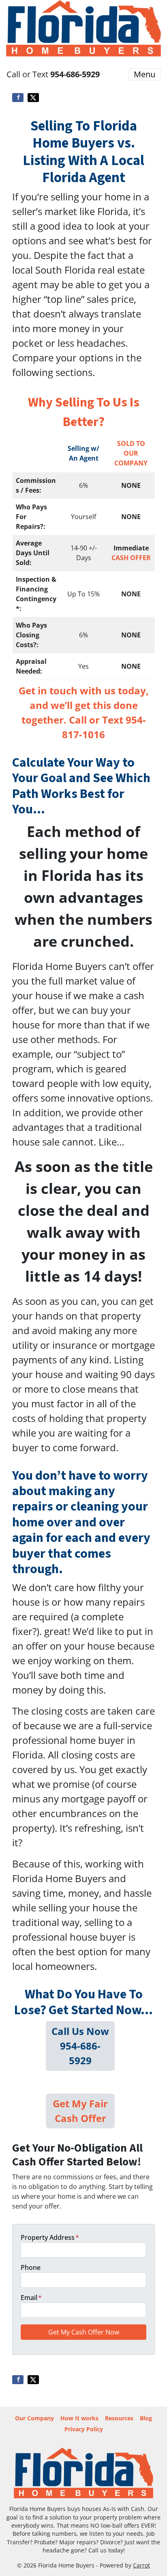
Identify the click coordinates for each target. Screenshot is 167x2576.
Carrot (141, 2565)
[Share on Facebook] (18, 98)
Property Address (50, 2237)
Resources (119, 2418)
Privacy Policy (84, 2429)
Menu (145, 74)
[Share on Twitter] (33, 98)
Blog (146, 2418)
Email (31, 2298)
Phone (31, 2267)
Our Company (34, 2418)
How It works (79, 2418)
